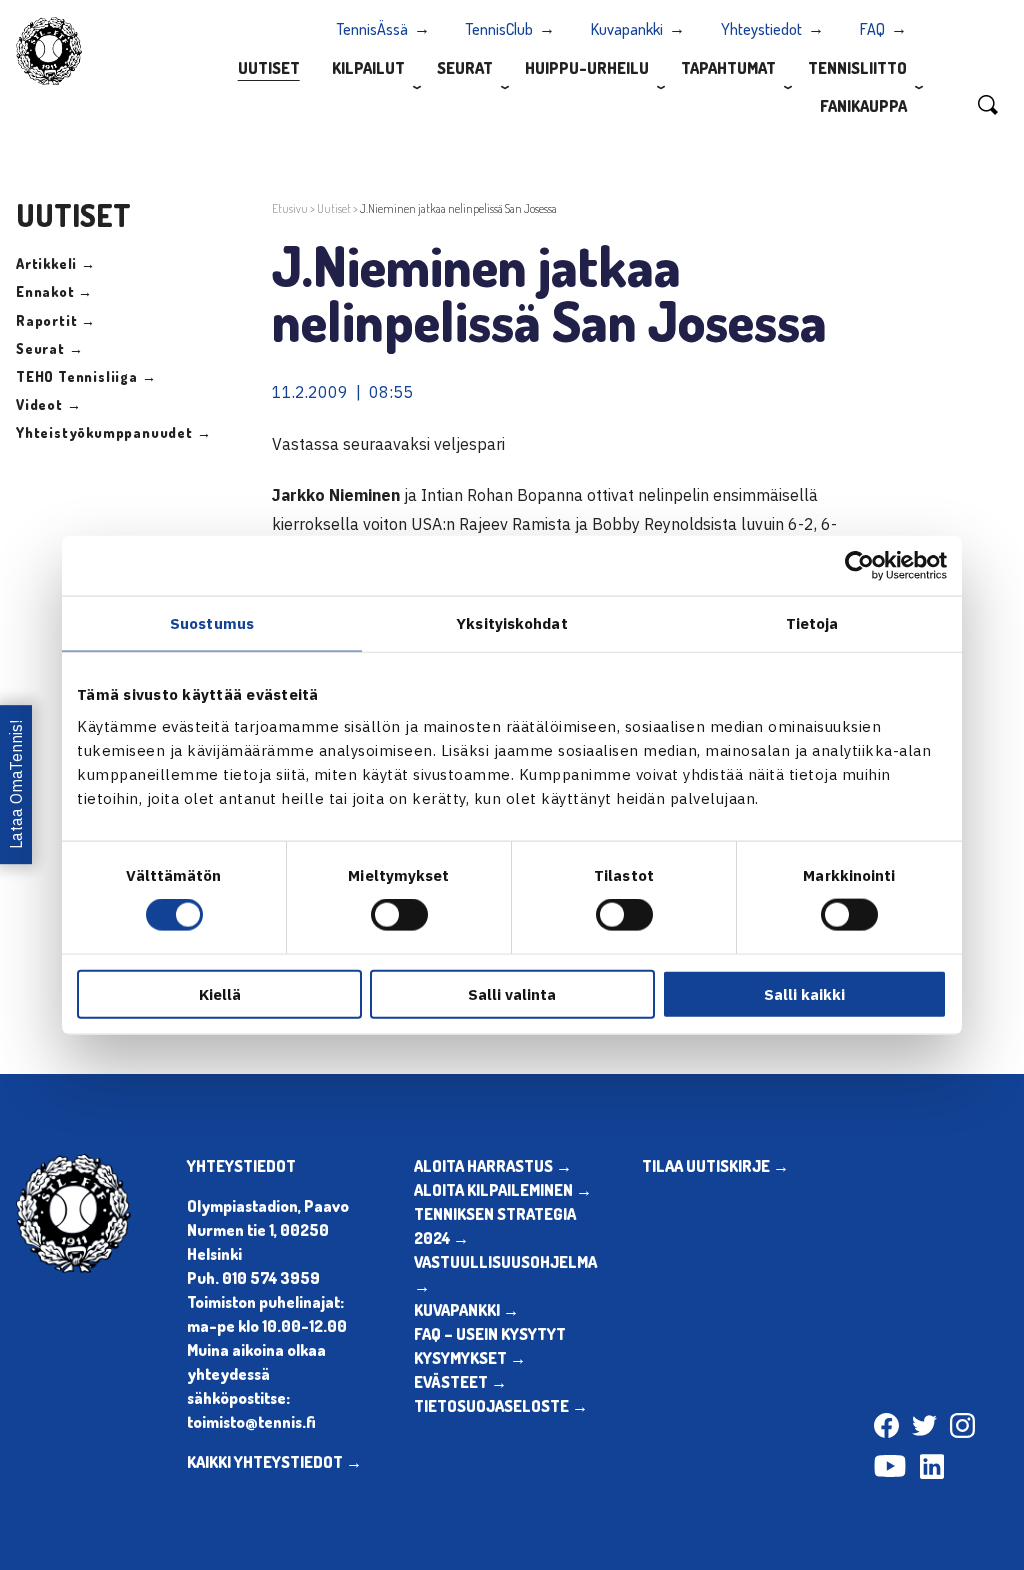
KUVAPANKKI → (466, 1310)
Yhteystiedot (761, 29)
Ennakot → (54, 291)
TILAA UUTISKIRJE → (715, 1166)
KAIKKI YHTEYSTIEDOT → (274, 1462)
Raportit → (56, 320)
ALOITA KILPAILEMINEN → (503, 1190)
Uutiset (269, 68)
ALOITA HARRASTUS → (493, 1166)
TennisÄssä (372, 29)
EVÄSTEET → (460, 1382)
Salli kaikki (804, 993)
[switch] (399, 915)
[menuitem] (269, 67)
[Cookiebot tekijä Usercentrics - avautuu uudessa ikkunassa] (859, 566)
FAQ (872, 29)
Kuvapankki (627, 29)
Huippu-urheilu (587, 68)
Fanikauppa (863, 106)
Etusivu (290, 208)
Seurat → (49, 348)
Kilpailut (368, 68)
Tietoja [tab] (812, 623)
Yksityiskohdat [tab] (511, 623)
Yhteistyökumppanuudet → (113, 432)
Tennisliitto (857, 68)
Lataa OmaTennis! (16, 785)
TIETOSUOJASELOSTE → (501, 1406)
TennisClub (499, 29)
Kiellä (220, 993)
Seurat (465, 68)
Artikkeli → (56, 263)
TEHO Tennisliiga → (86, 376)
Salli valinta (512, 993)
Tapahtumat (728, 68)
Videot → (48, 404)
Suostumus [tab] (212, 623)
